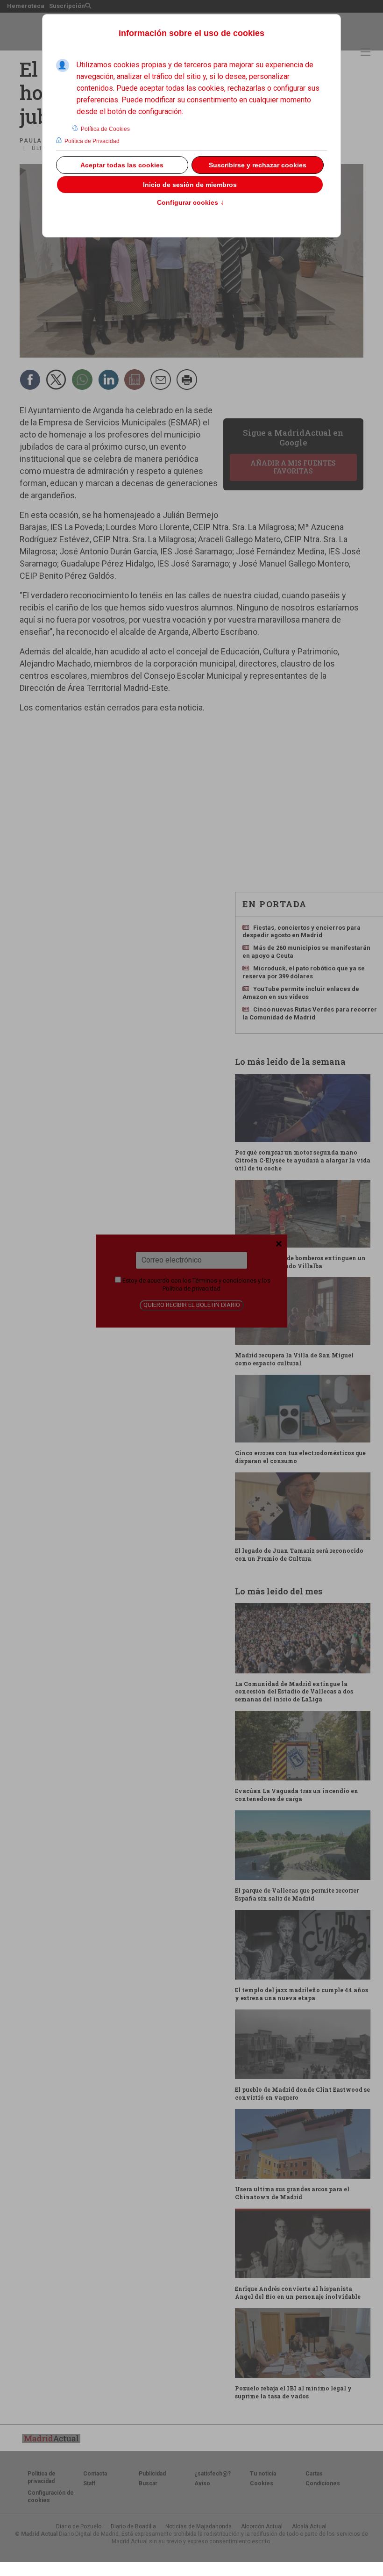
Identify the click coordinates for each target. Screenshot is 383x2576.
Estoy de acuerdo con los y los (196, 1284)
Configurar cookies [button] (191, 203)
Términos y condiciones (224, 1281)
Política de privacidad (191, 1288)
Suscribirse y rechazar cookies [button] (258, 165)
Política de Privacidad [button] (92, 141)
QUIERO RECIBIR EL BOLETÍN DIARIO (192, 1305)
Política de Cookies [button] (105, 129)
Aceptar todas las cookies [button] (122, 165)
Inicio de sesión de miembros (190, 185)
